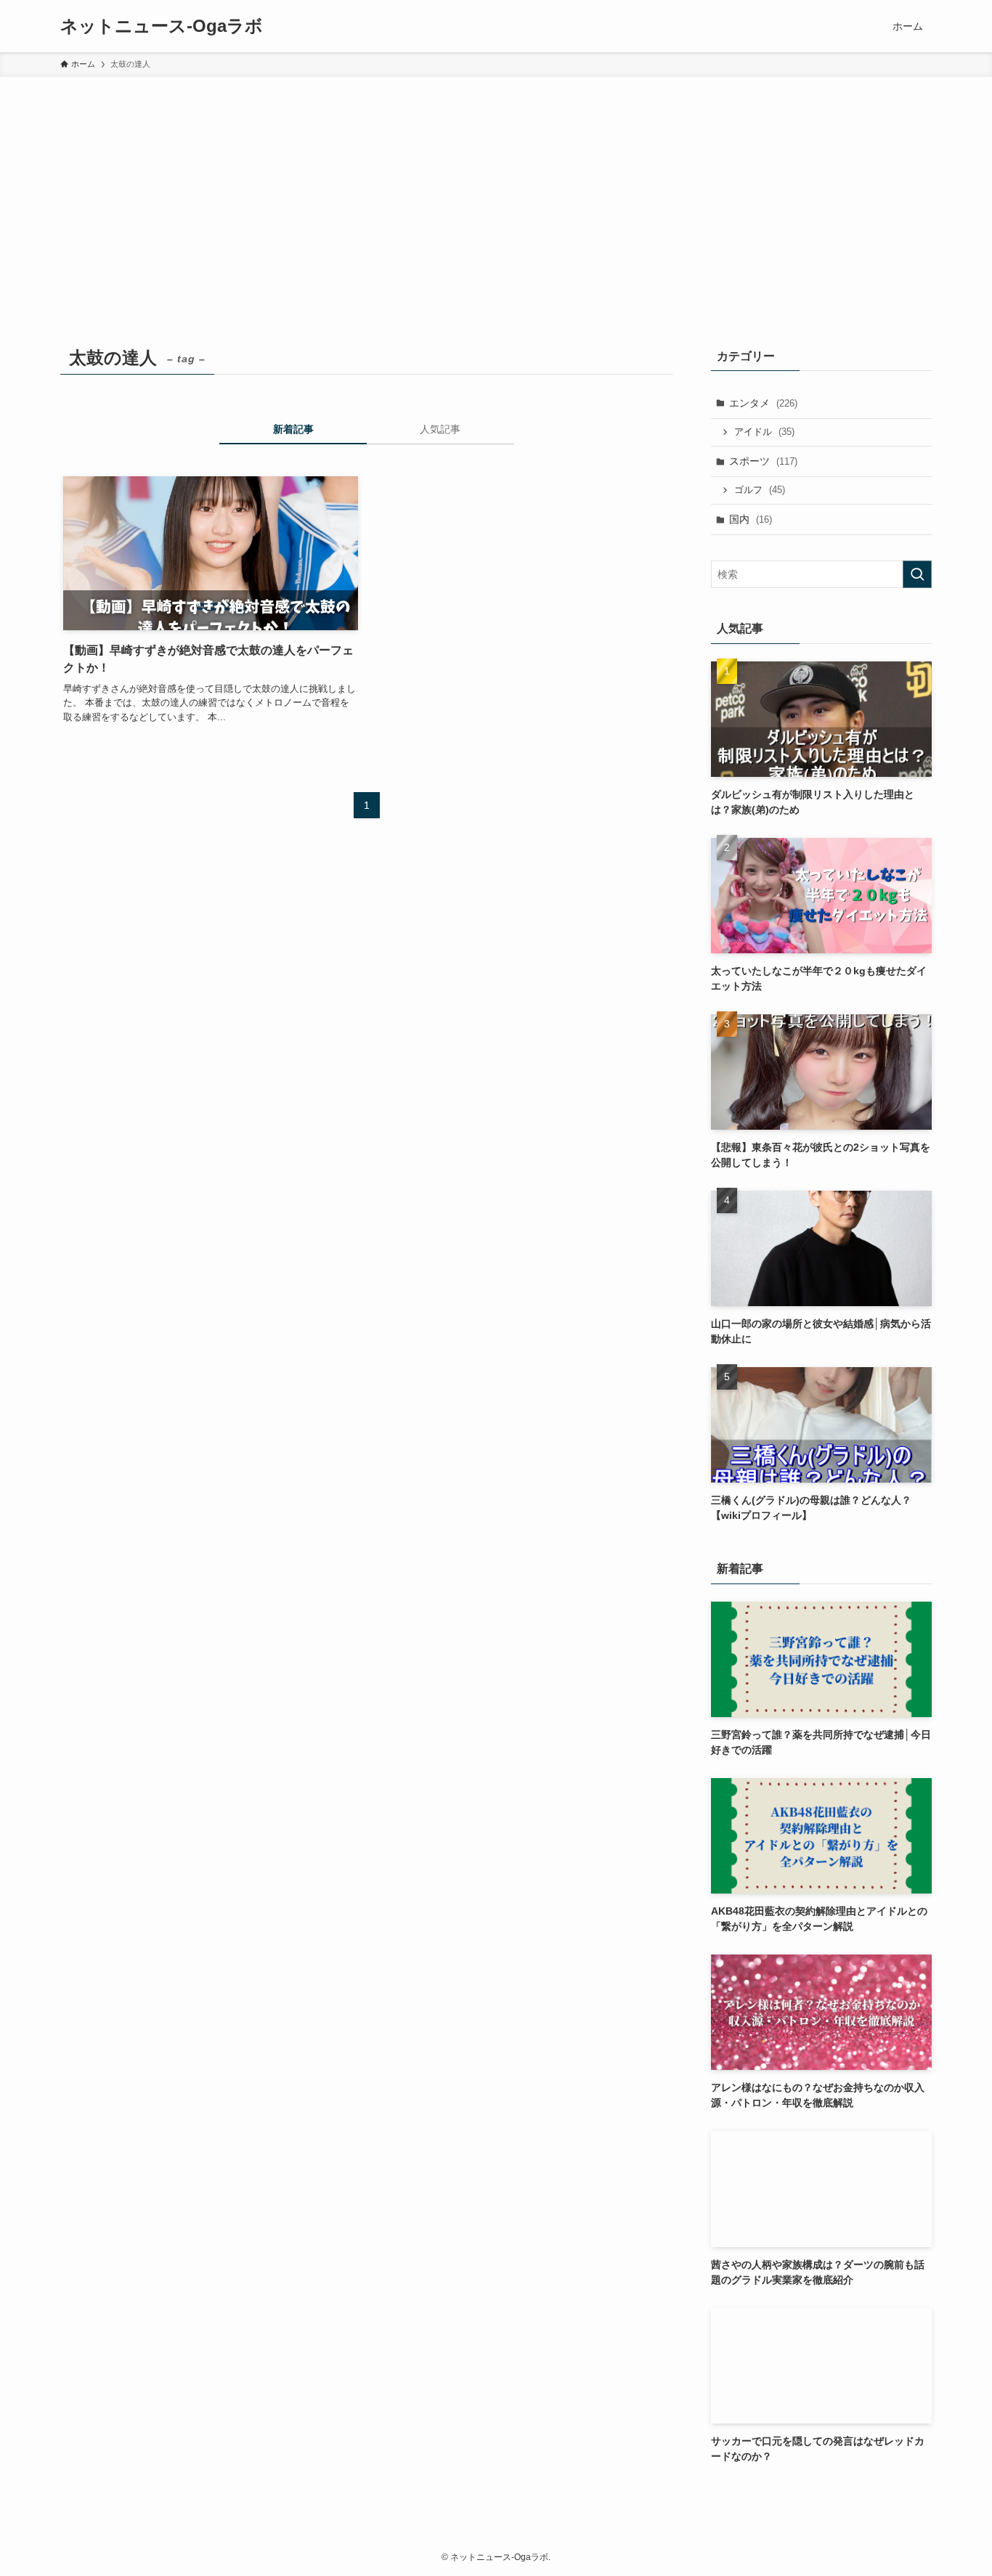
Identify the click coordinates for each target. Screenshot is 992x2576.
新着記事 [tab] (293, 429)
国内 (751, 519)
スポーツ (763, 461)
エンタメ (763, 403)
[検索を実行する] (917, 574)
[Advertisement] (496, 186)
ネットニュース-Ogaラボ (162, 26)
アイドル (764, 432)
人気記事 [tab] (440, 429)
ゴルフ (760, 490)
